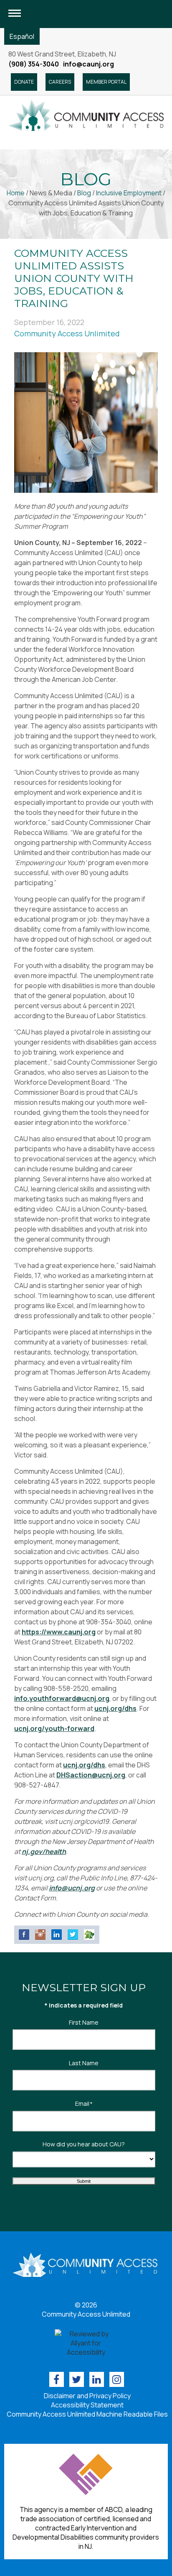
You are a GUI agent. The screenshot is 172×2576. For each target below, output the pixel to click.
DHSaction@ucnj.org (91, 1775)
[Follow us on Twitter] (77, 2379)
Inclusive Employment (129, 193)
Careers (60, 82)
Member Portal (106, 82)
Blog (84, 193)
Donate (24, 82)
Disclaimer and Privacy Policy (87, 2396)
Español (22, 36)
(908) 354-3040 (34, 64)
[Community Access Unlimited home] (86, 115)
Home (16, 193)
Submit (84, 2181)
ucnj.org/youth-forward (54, 1728)
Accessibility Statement (87, 2405)
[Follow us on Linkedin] (97, 2379)
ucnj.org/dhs (115, 1708)
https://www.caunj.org (59, 1632)
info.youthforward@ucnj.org (62, 1698)
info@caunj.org (89, 64)
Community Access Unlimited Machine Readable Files (87, 2414)
